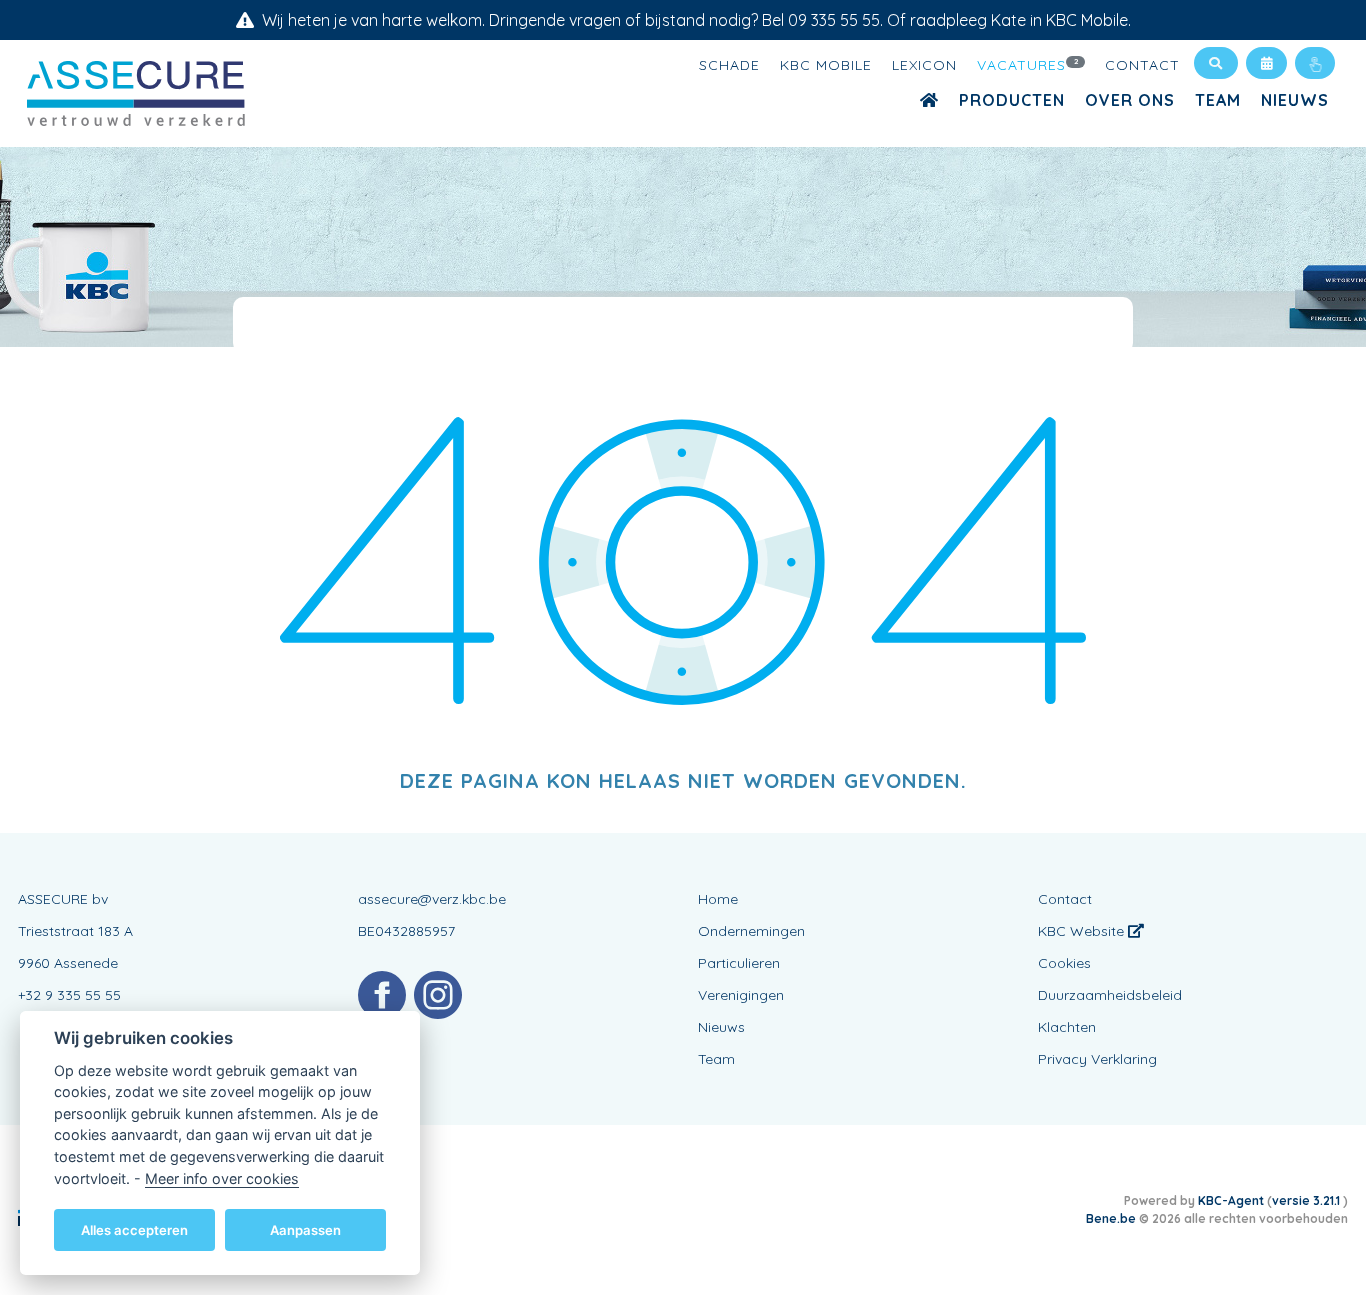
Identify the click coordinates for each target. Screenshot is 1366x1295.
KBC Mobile (826, 65)
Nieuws (1295, 100)
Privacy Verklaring (1097, 1059)
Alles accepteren (134, 1229)
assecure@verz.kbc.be (432, 899)
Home (718, 899)
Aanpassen (305, 1229)
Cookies (1064, 963)
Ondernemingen (751, 931)
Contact (1142, 65)
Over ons (1130, 100)
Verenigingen (741, 995)
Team (1218, 100)
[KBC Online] (1315, 63)
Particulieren (739, 963)
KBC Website (1083, 931)
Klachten (1067, 1027)
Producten (1012, 100)
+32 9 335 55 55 (69, 995)
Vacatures (1028, 65)
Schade (729, 65)
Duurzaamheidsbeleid (1110, 995)
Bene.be (1111, 1218)
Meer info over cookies (222, 1177)
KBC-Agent (1231, 1200)
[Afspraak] (1266, 63)
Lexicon (924, 65)
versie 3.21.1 (1307, 1200)
